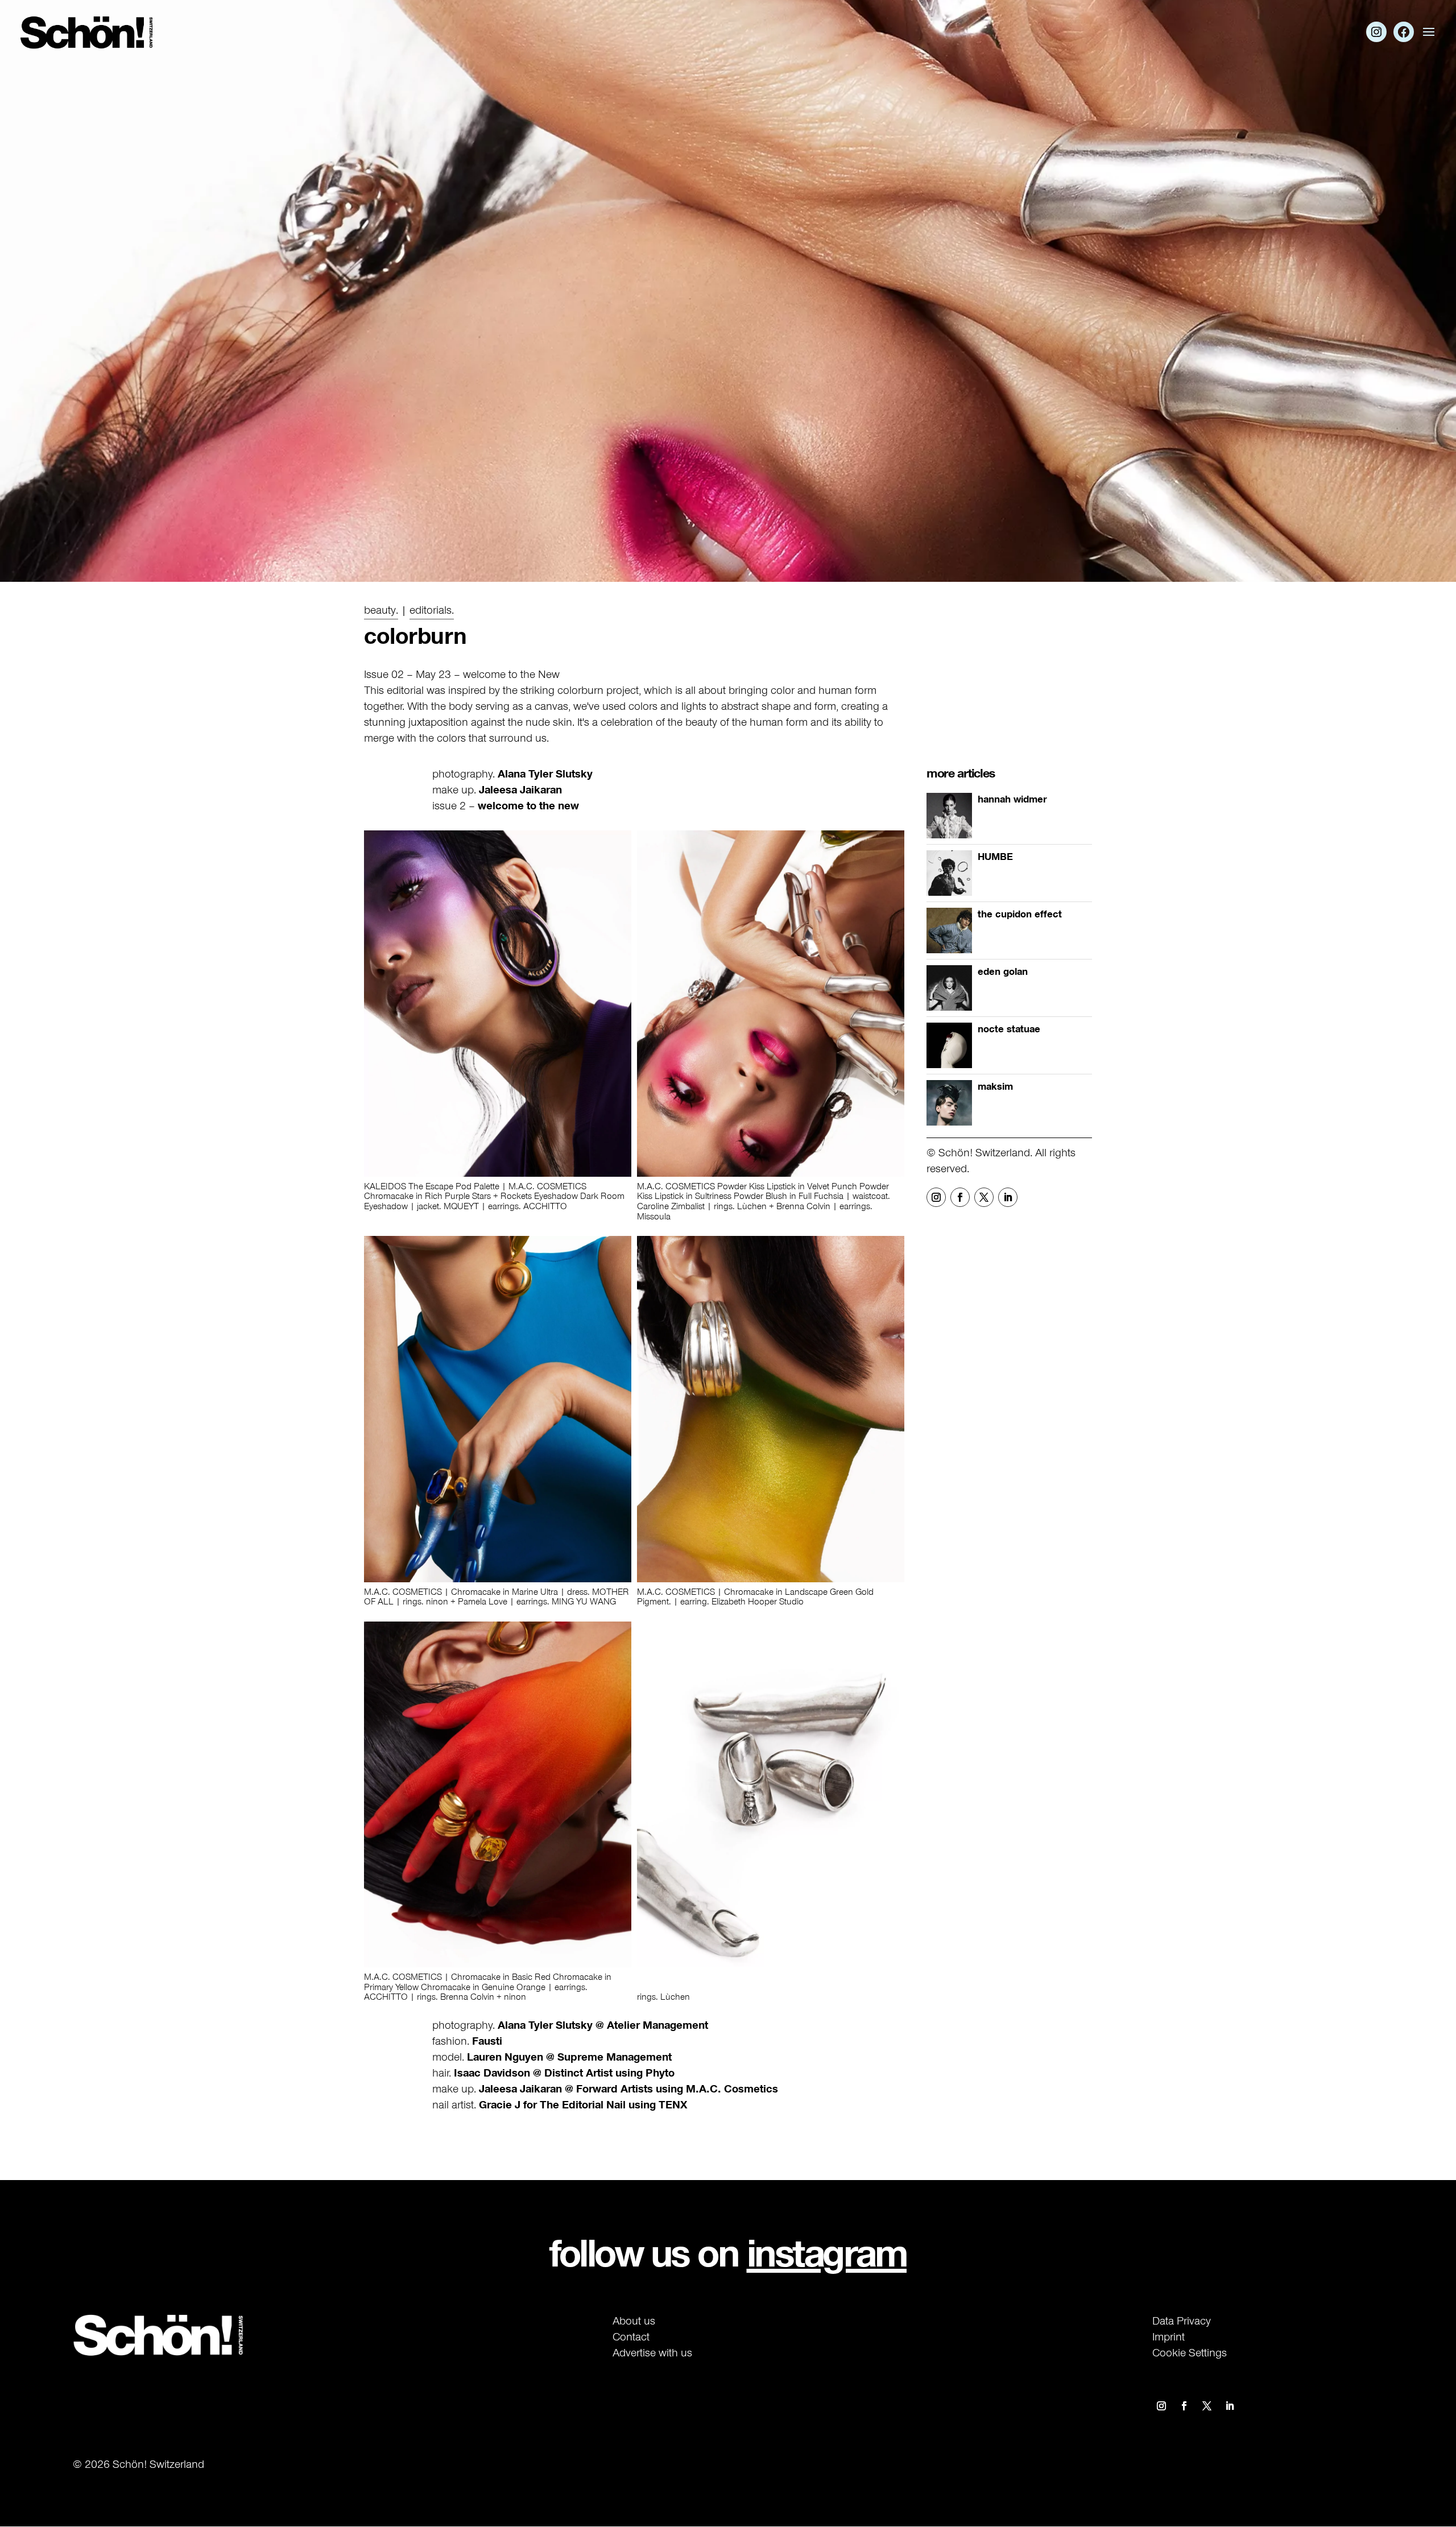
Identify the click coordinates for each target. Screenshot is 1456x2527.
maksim (995, 1086)
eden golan (1003, 971)
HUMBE (995, 857)
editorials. (432, 610)
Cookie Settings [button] (1190, 2352)
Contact (631, 2336)
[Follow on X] (984, 1197)
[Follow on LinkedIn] (1008, 1197)
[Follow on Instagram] (936, 1197)
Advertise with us (652, 2352)
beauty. (381, 610)
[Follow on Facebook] (960, 1197)
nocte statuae (1009, 1029)
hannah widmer (1012, 799)
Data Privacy (1182, 2321)
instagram (827, 2253)
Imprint (1168, 2336)
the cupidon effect (1020, 914)
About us (634, 2321)
